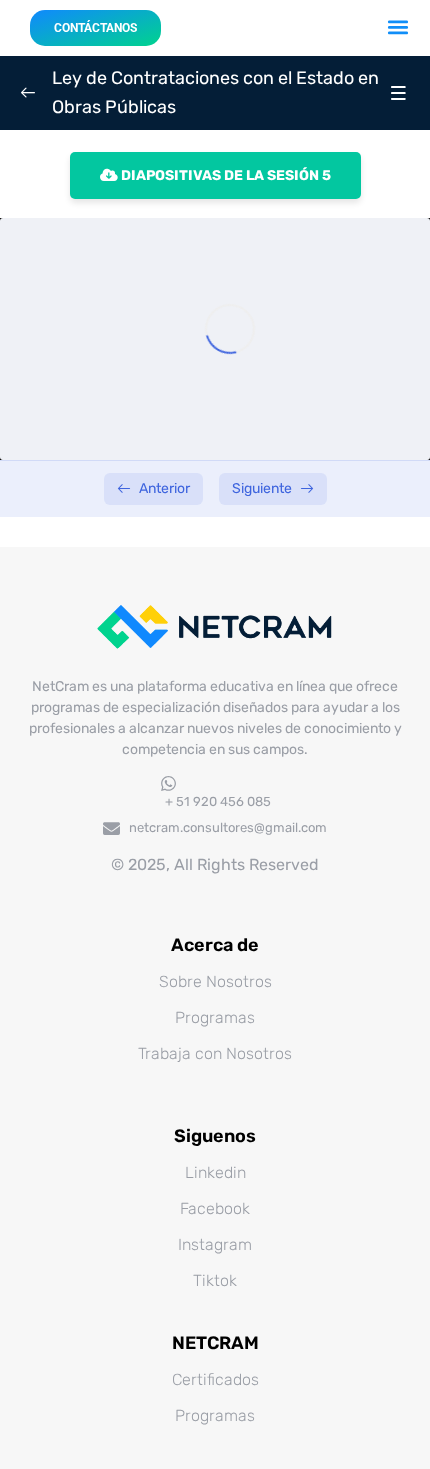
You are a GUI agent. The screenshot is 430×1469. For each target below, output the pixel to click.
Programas (215, 1017)
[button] (398, 26)
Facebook (215, 1208)
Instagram (215, 1244)
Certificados (215, 1379)
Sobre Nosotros (215, 981)
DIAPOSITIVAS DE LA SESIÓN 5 (224, 175)
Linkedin (215, 1172)
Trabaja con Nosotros (215, 1053)
